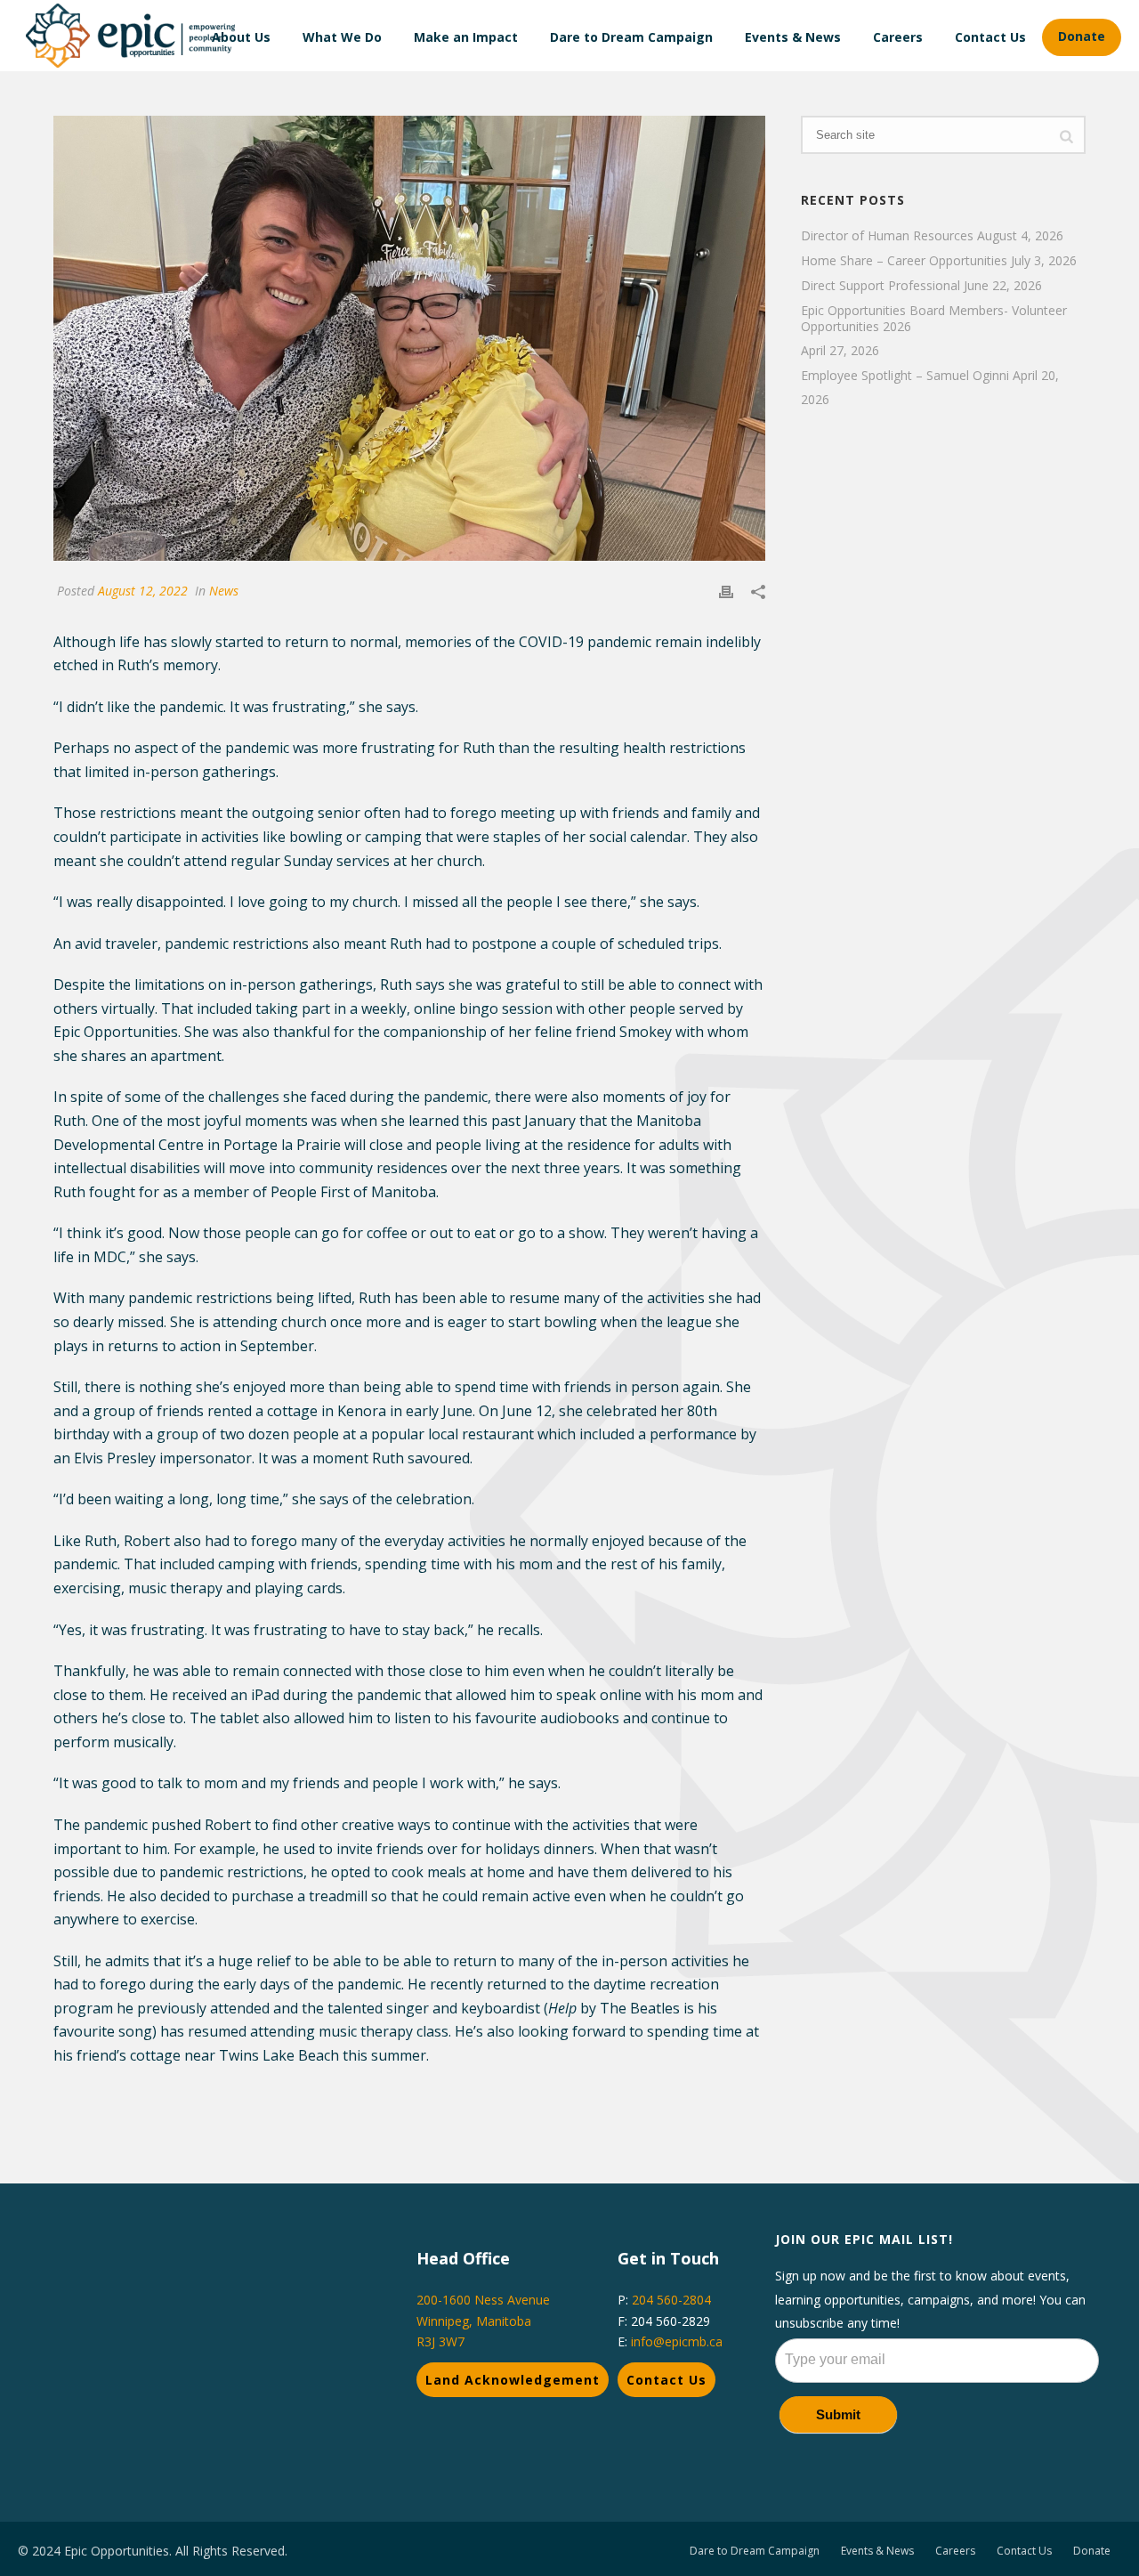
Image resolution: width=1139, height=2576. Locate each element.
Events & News (793, 37)
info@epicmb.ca (677, 2341)
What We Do (342, 37)
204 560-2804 (671, 2300)
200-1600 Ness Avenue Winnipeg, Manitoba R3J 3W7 (483, 2320)
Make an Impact (466, 37)
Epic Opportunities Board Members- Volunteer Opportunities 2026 (934, 319)
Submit (838, 2414)
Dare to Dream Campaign (631, 37)
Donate (1082, 36)
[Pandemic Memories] (409, 338)
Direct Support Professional (881, 286)
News (224, 591)
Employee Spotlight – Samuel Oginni (905, 376)
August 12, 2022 (143, 591)
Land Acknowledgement (513, 2380)
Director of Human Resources (887, 236)
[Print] (726, 591)
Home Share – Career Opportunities (904, 261)
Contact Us (990, 37)
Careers (898, 37)
